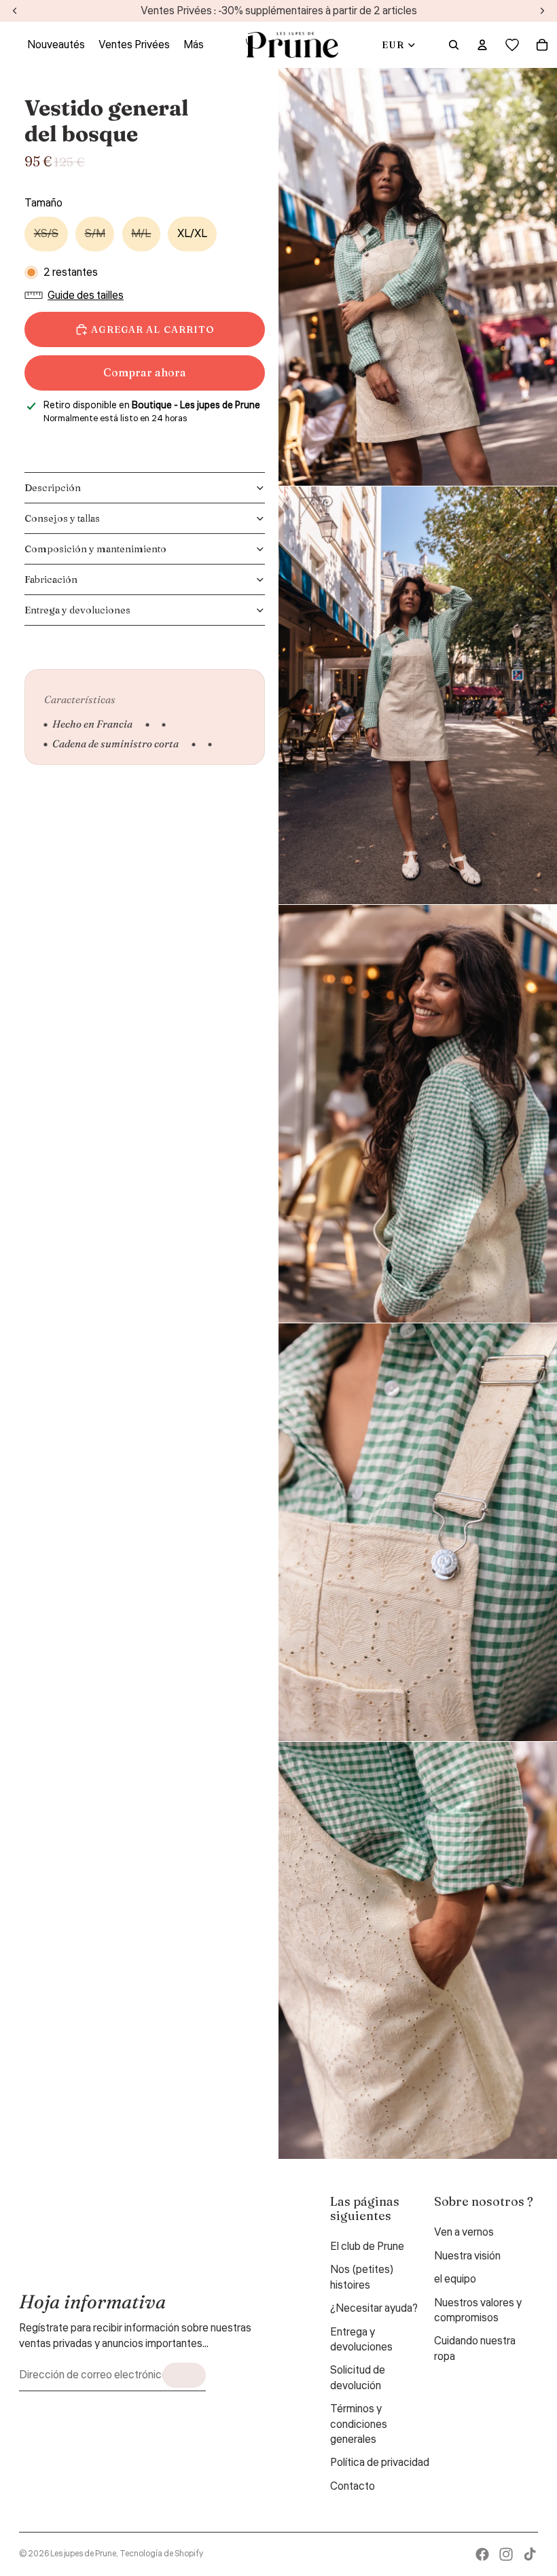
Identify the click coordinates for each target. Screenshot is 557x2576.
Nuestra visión (467, 2256)
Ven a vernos (464, 2232)
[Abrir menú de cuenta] (482, 45)
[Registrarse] (184, 2375)
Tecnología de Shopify (161, 2554)
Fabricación (51, 579)
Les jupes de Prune (83, 2554)
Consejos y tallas (62, 518)
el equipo (455, 2279)
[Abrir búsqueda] (454, 45)
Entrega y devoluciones (77, 610)
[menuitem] (194, 45)
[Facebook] (482, 2554)
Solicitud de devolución (358, 2378)
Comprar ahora (145, 372)
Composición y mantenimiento (95, 549)
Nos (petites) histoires (362, 2277)
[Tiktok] (530, 2554)
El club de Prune (367, 2247)
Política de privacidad (380, 2463)
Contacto (353, 2486)
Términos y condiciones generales (359, 2424)
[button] (77, 296)
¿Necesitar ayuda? (374, 2308)
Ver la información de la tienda (104, 436)
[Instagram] (506, 2554)
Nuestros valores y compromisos (478, 2310)
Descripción (53, 488)
